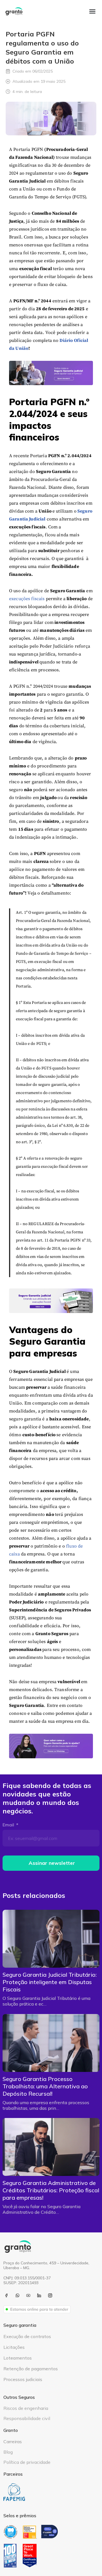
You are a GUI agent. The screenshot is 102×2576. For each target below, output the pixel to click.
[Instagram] (50, 2295)
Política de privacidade (27, 2462)
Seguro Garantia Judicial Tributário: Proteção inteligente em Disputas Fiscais (50, 1982)
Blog (8, 2452)
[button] (92, 11)
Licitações (14, 2347)
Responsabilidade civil (27, 2418)
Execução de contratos (27, 2336)
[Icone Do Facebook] (7, 2295)
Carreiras (13, 2442)
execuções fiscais (27, 599)
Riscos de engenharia (26, 2408)
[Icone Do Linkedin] (39, 2295)
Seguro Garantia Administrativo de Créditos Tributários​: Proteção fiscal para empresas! (51, 2190)
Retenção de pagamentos (31, 2369)
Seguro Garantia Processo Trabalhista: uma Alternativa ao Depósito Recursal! (45, 2086)
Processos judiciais (23, 2379)
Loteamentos (18, 2358)
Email (9, 1825)
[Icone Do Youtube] (28, 2295)
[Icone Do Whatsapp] (17, 2295)
